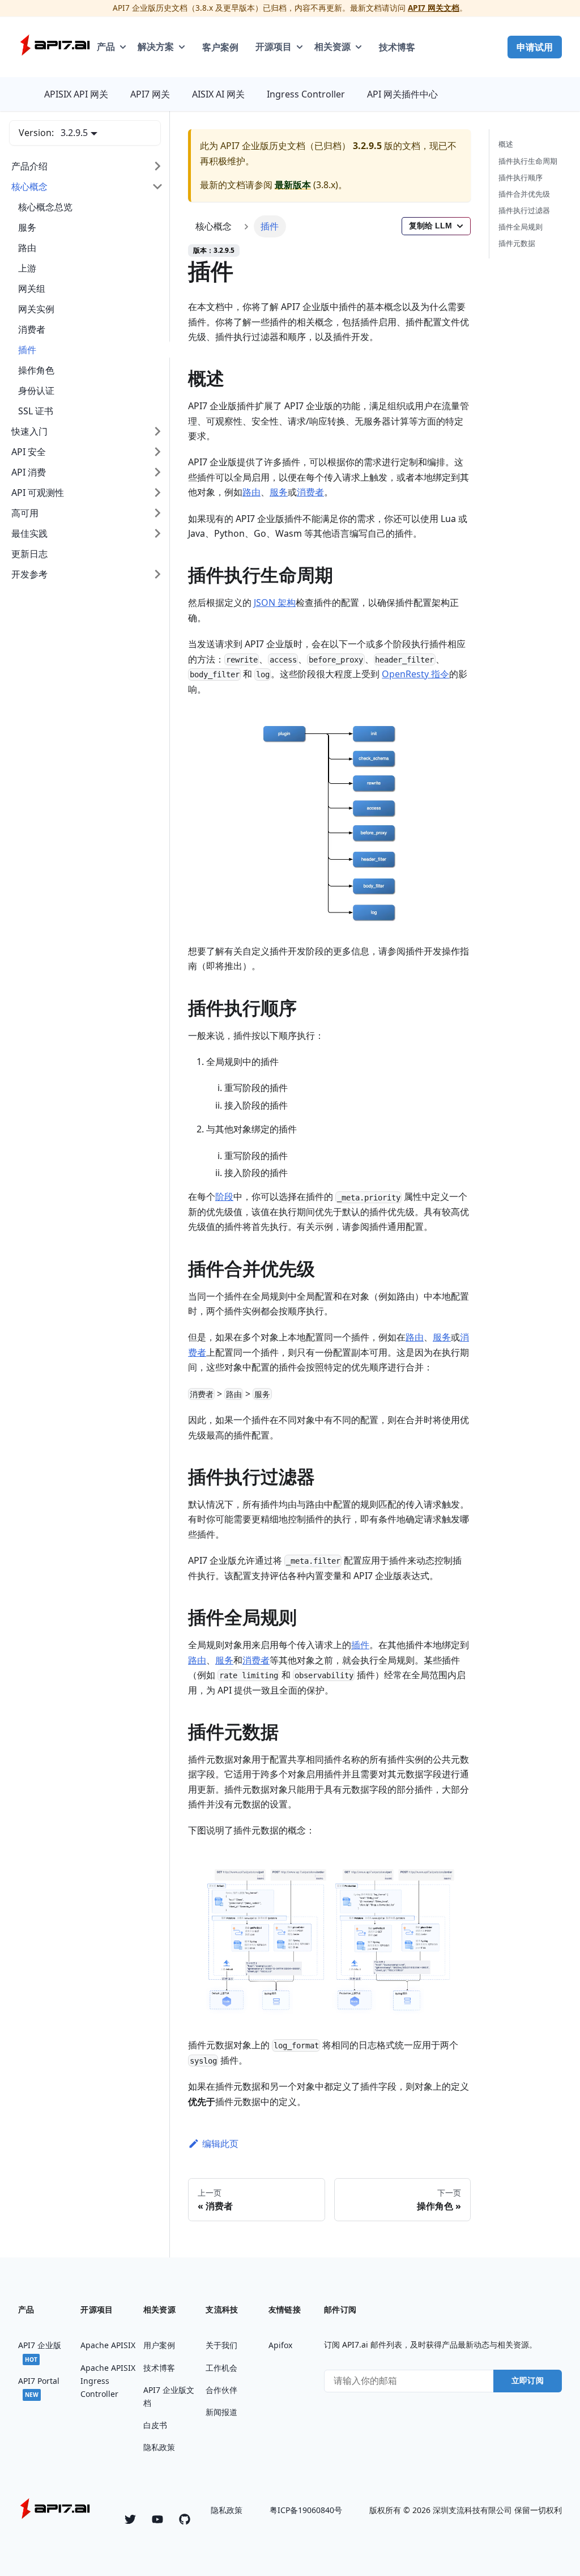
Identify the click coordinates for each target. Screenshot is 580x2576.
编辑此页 (220, 2144)
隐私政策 (227, 2510)
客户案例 (220, 47)
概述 (506, 144)
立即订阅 (528, 2380)
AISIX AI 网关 (218, 94)
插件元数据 (517, 243)
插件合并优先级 (524, 194)
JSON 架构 (275, 602)
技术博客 (397, 47)
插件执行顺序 (521, 177)
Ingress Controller (306, 94)
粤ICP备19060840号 (306, 2510)
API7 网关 (150, 94)
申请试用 (535, 47)
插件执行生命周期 (528, 161)
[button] (87, 166)
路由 (251, 492)
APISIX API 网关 (76, 94)
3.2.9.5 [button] (74, 133)
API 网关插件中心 (402, 94)
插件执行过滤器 (524, 210)
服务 (279, 492)
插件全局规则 (521, 227)
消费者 (310, 492)
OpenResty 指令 (415, 674)
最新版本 (293, 185)
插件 (360, 1645)
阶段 (224, 1196)
